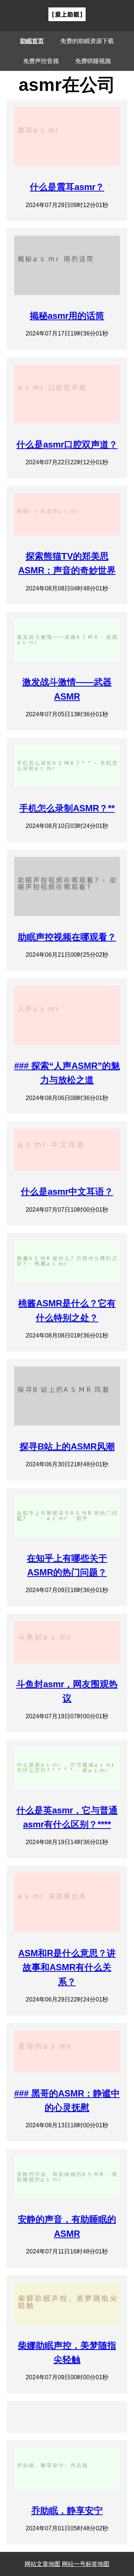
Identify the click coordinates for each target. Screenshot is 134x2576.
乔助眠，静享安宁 (67, 2510)
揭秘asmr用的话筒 (67, 316)
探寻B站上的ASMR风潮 (67, 1446)
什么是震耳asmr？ (67, 187)
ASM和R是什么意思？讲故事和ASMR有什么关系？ (67, 1967)
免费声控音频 (41, 61)
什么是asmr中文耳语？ (67, 1192)
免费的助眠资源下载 (87, 41)
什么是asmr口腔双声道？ (67, 444)
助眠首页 (32, 41)
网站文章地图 (42, 2564)
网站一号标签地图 (86, 2564)
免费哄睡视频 (93, 61)
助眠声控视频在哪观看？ (67, 937)
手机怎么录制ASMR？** (67, 808)
